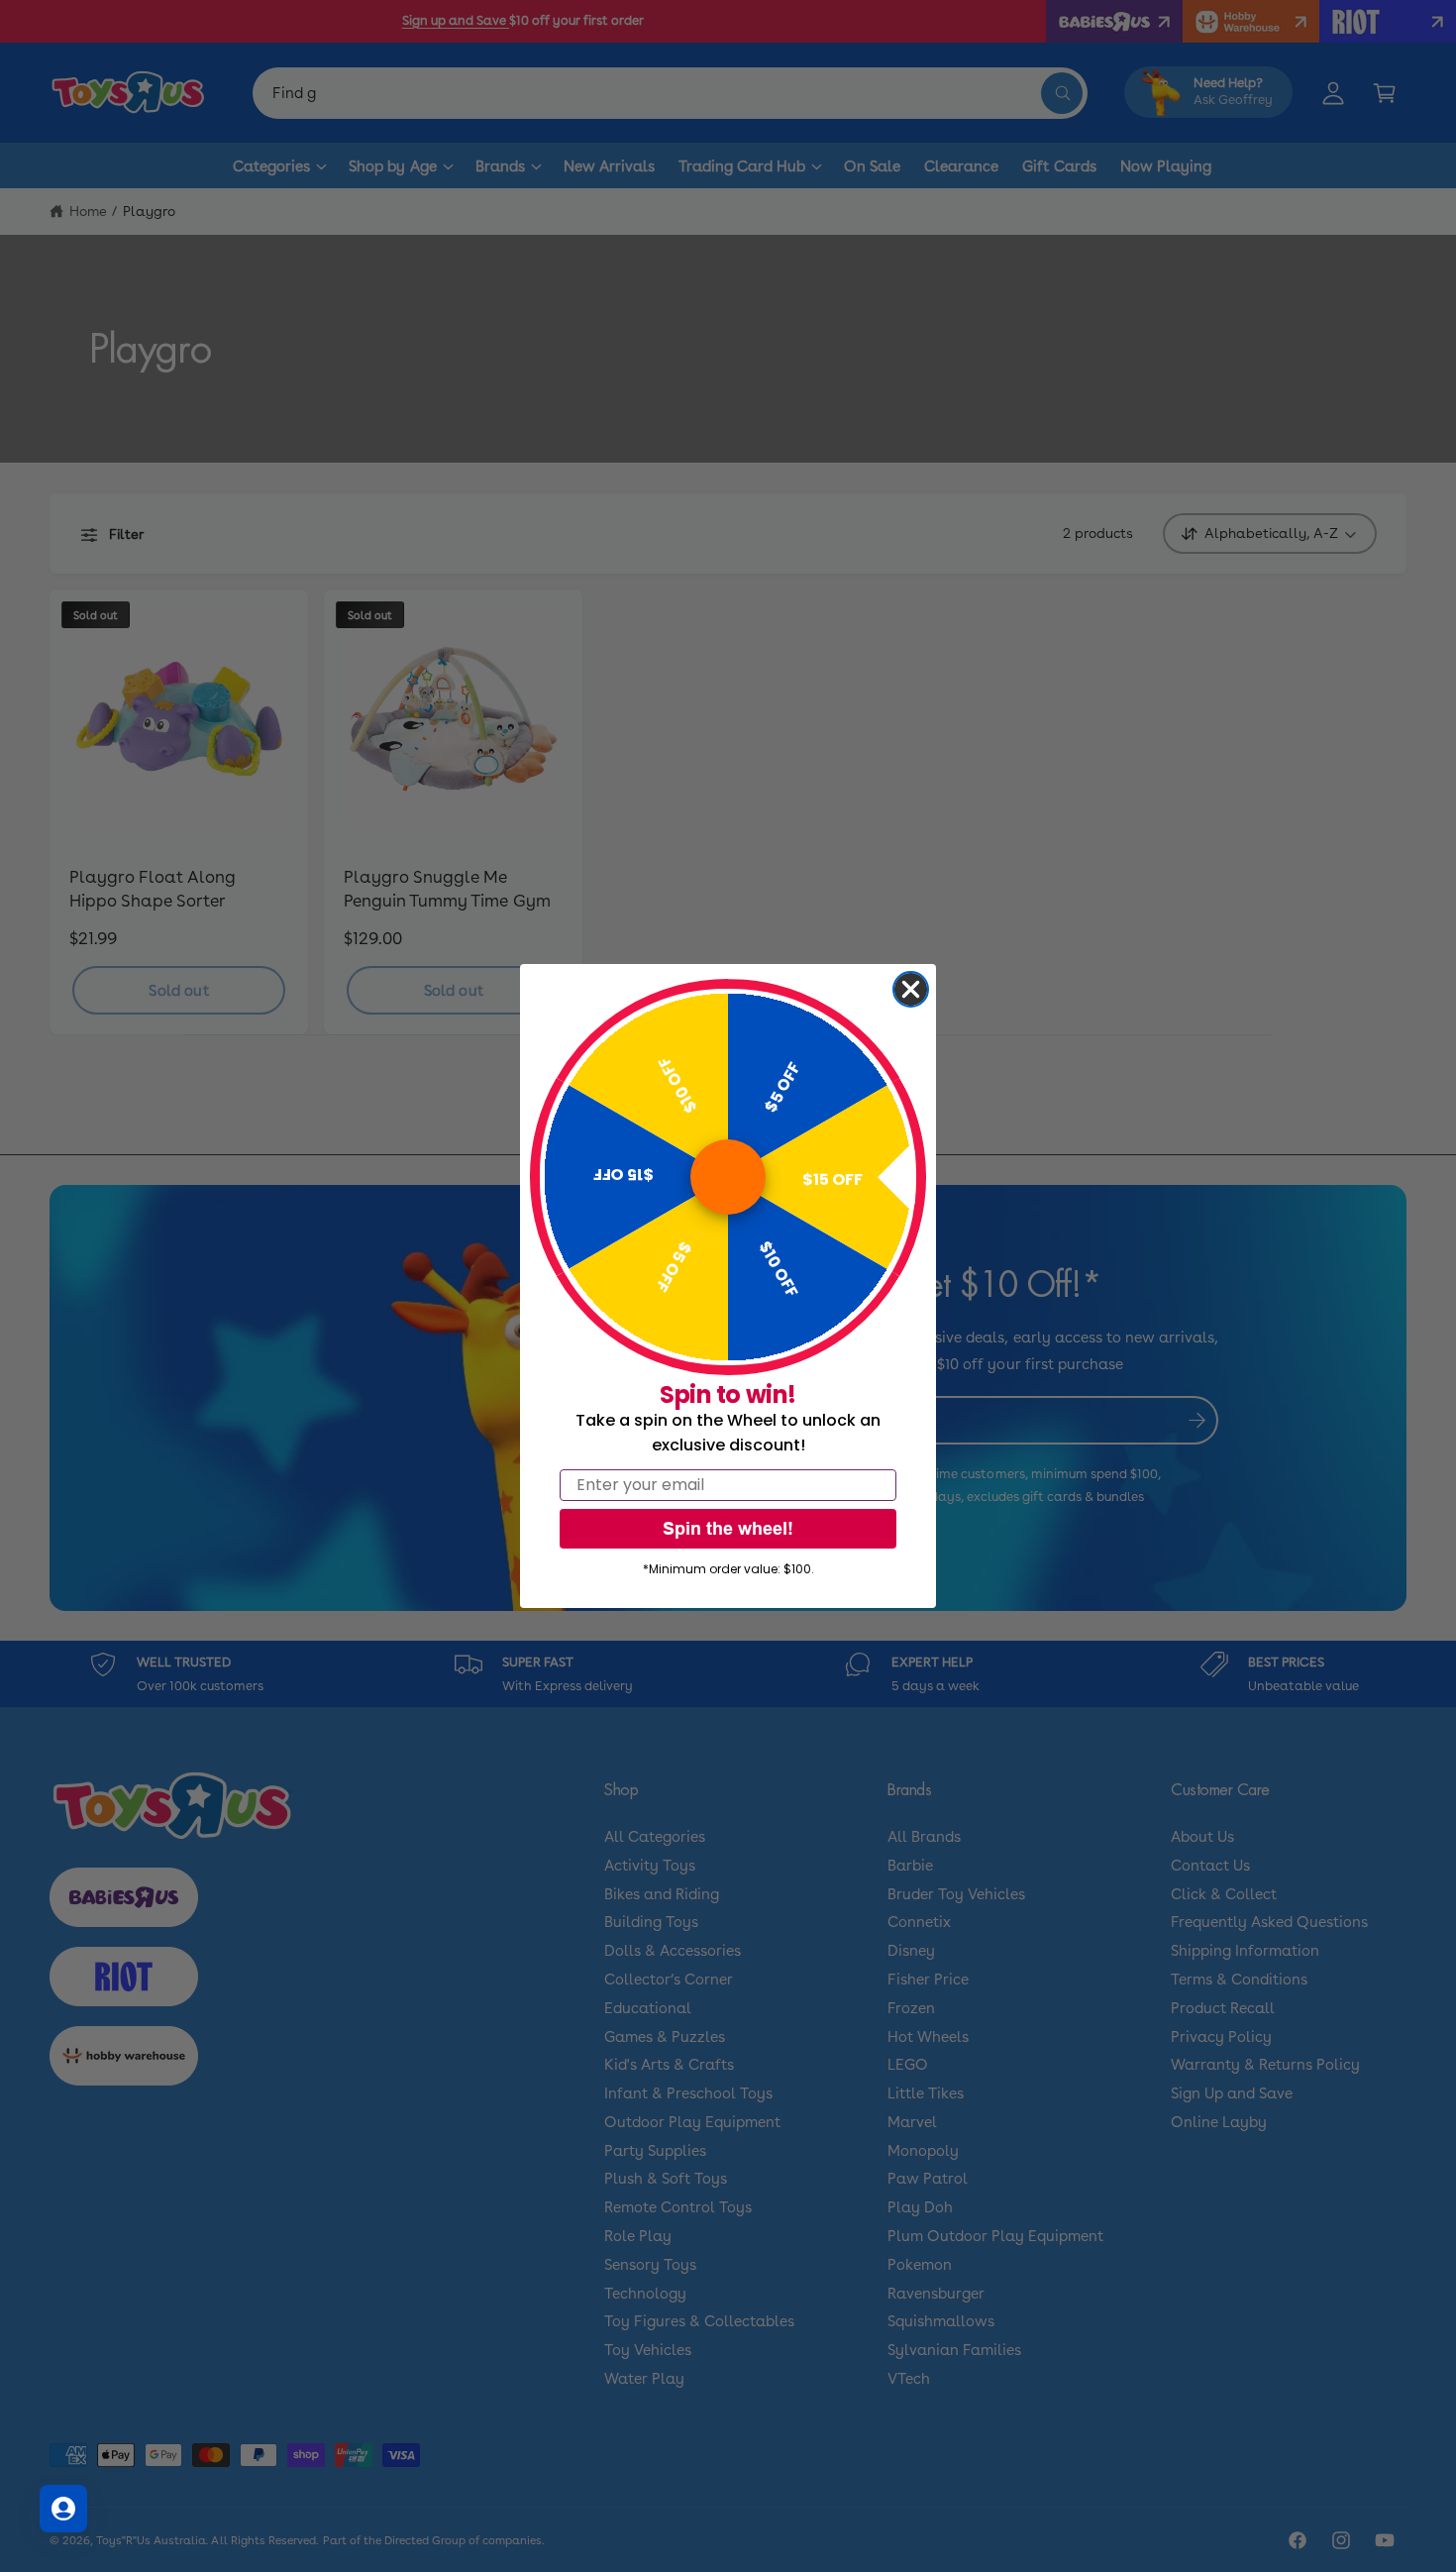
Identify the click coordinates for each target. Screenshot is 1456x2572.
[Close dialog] (911, 989)
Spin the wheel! (728, 1528)
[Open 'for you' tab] (63, 2509)
